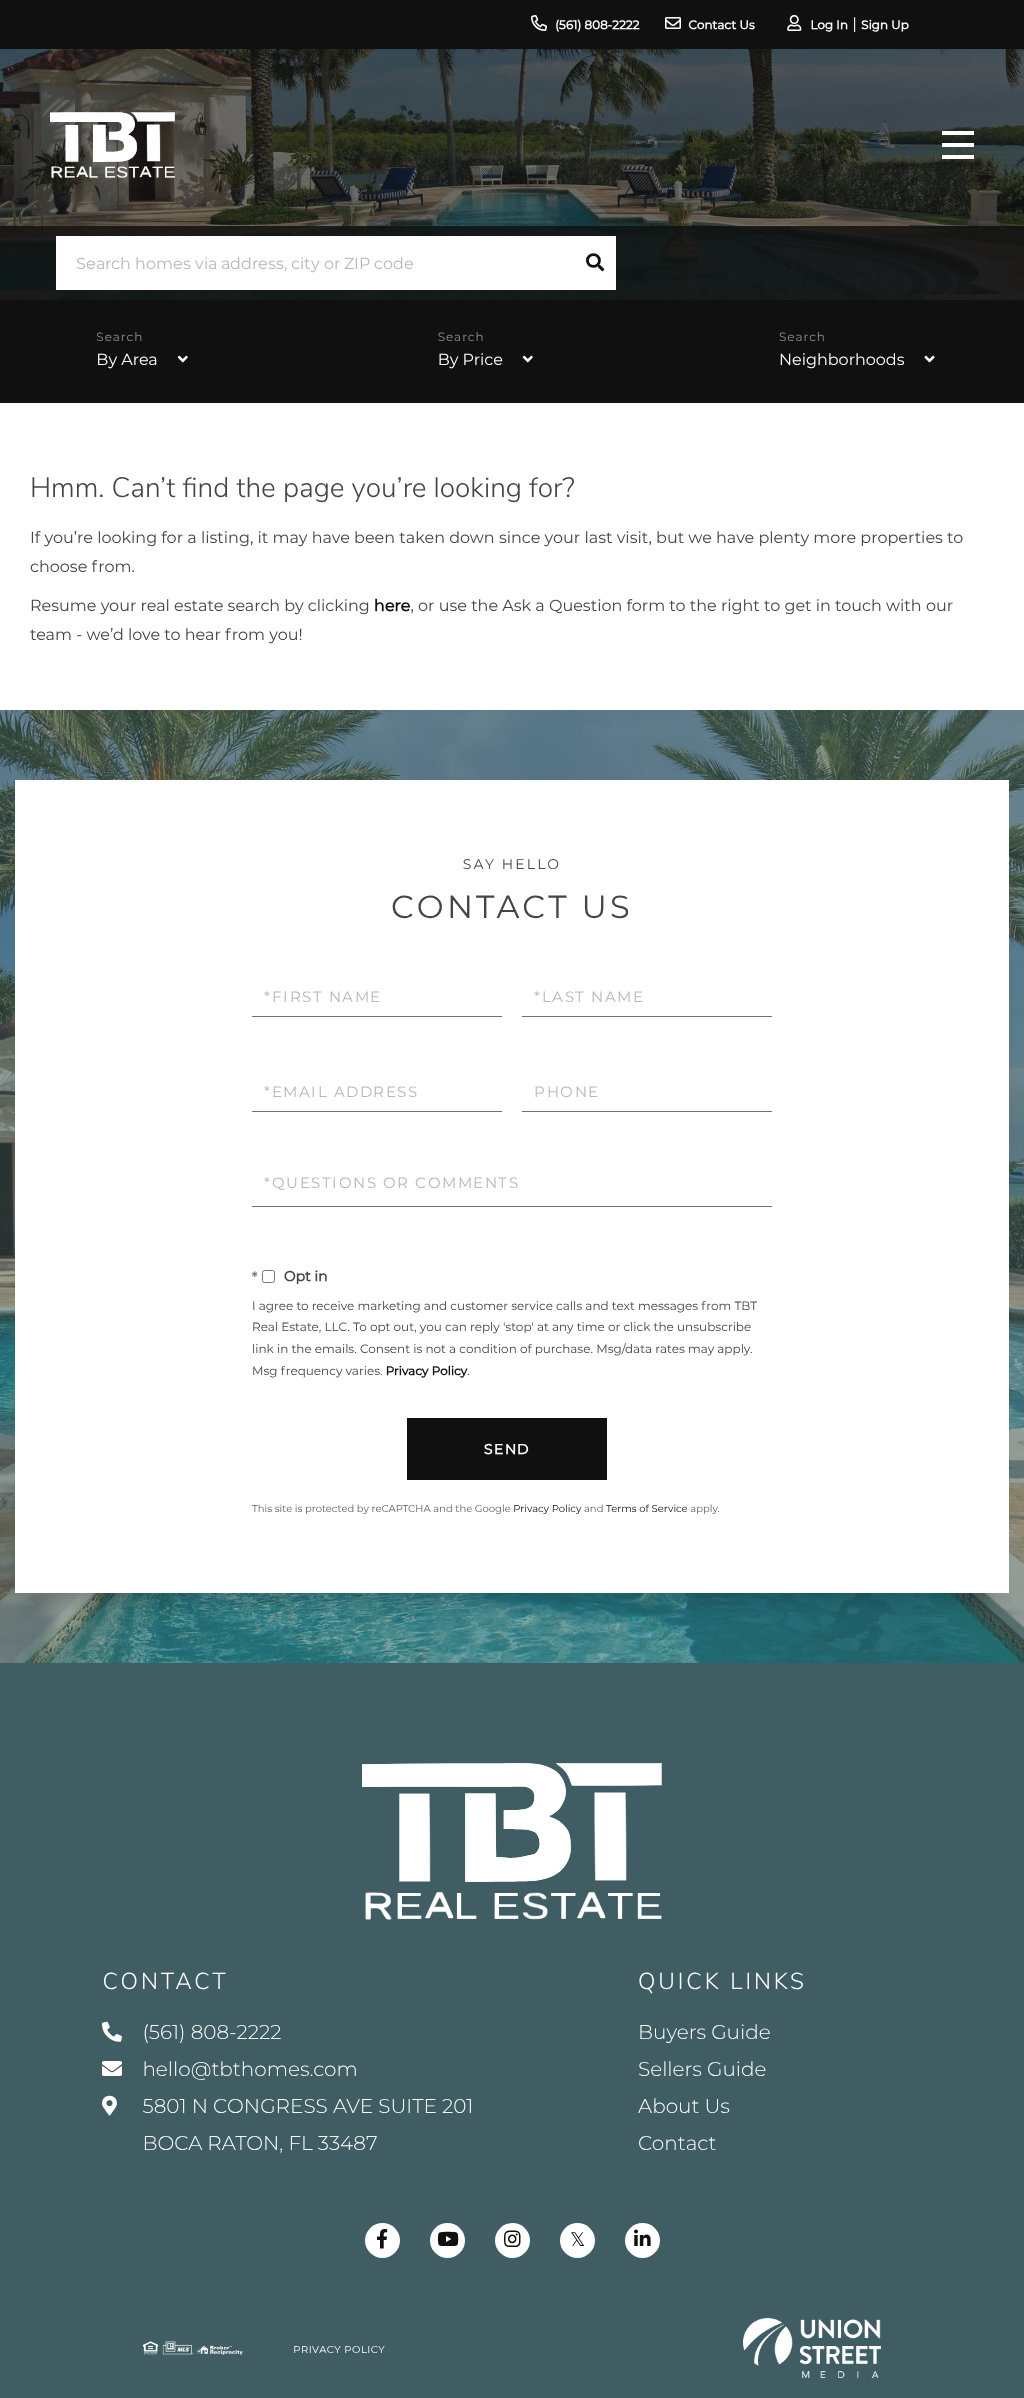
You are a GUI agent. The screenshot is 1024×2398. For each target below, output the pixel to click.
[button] (595, 263)
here (392, 606)
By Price (470, 360)
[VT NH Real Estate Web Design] (812, 2348)
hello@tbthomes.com (249, 2070)
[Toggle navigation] (958, 145)
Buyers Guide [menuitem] (704, 2033)
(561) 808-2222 (597, 25)
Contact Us (722, 25)
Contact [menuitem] (677, 2144)
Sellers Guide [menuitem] (702, 2070)
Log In (829, 25)
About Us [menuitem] (684, 2107)
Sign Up (885, 25)
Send (507, 1449)
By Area (126, 360)
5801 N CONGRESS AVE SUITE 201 (305, 2125)
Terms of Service (647, 1508)
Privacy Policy (427, 1371)
